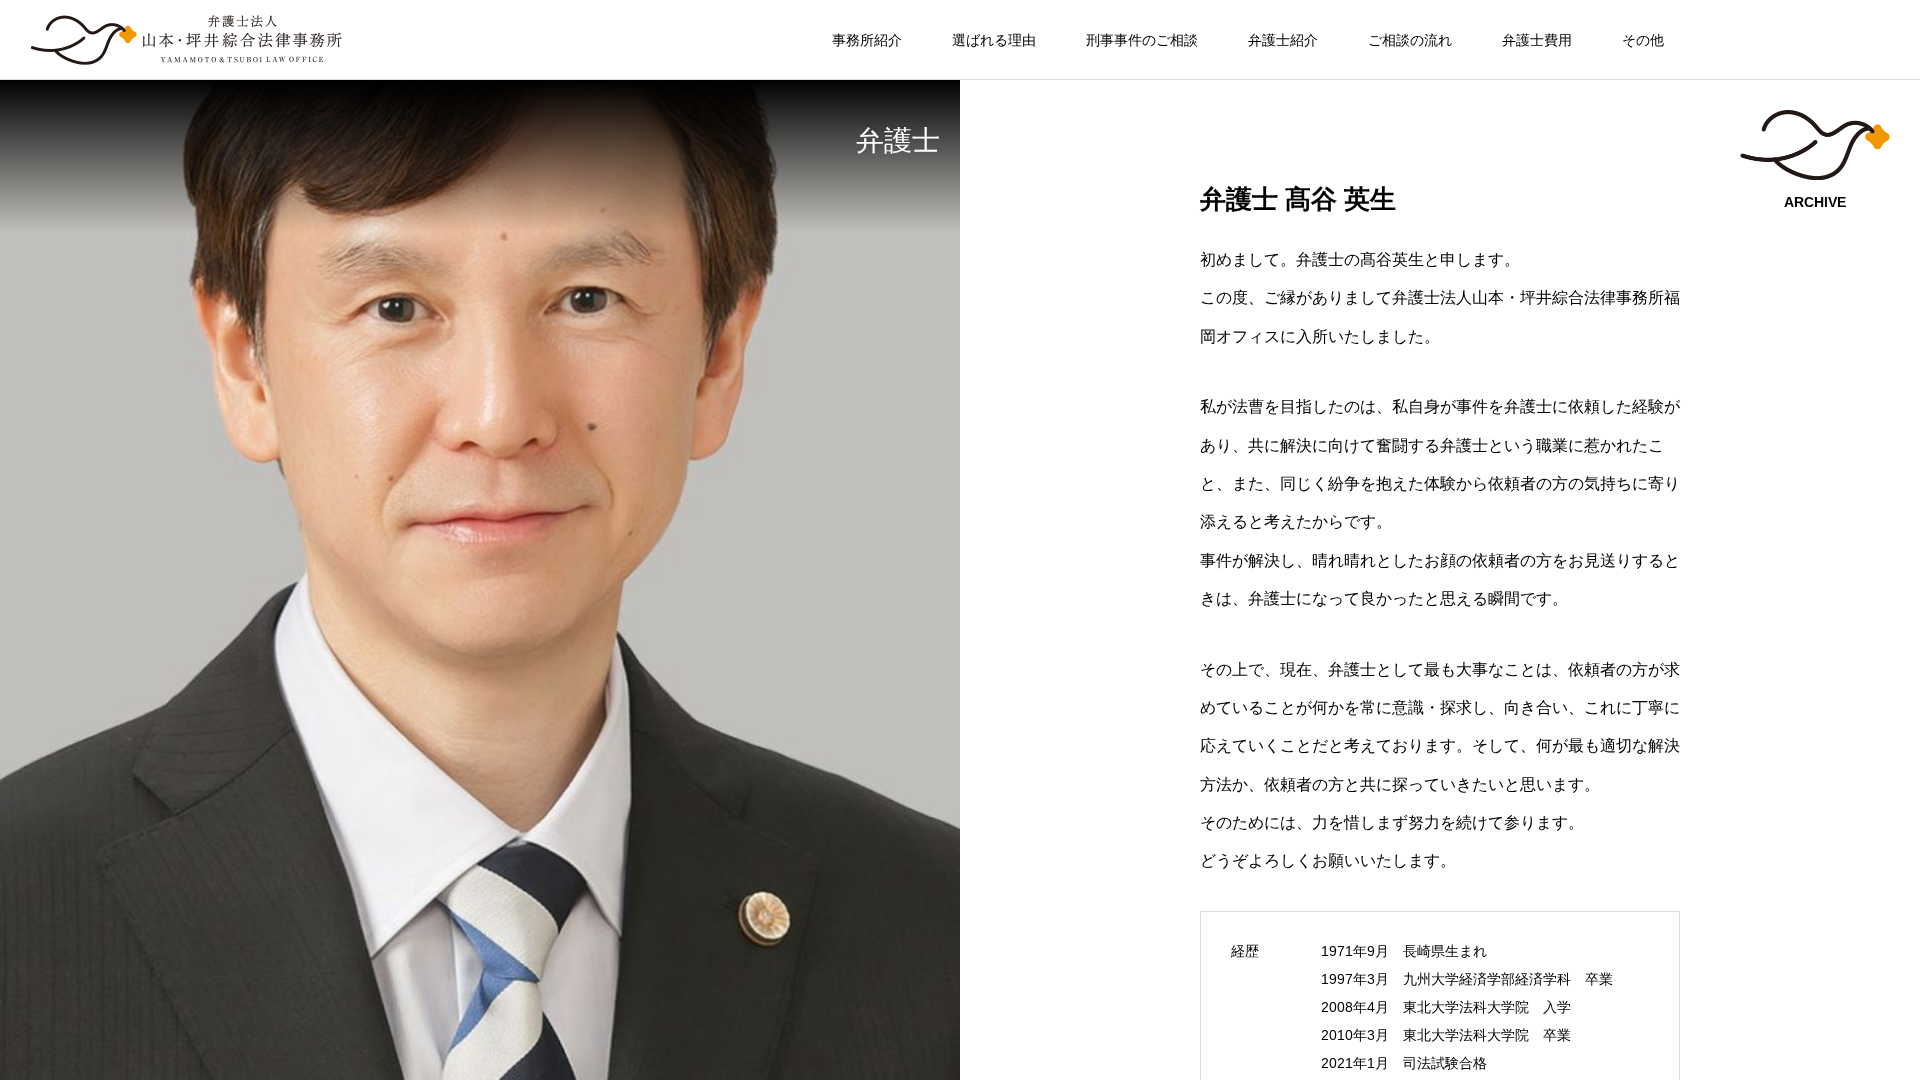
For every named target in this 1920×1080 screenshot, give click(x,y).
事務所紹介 (867, 40)
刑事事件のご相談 (1142, 40)
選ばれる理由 (994, 40)
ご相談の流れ (1410, 40)
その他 (1643, 40)
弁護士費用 (1537, 40)
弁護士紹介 (1283, 40)
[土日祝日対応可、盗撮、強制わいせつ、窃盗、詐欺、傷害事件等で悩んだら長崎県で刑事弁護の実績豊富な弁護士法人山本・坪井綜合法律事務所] (186, 40)
